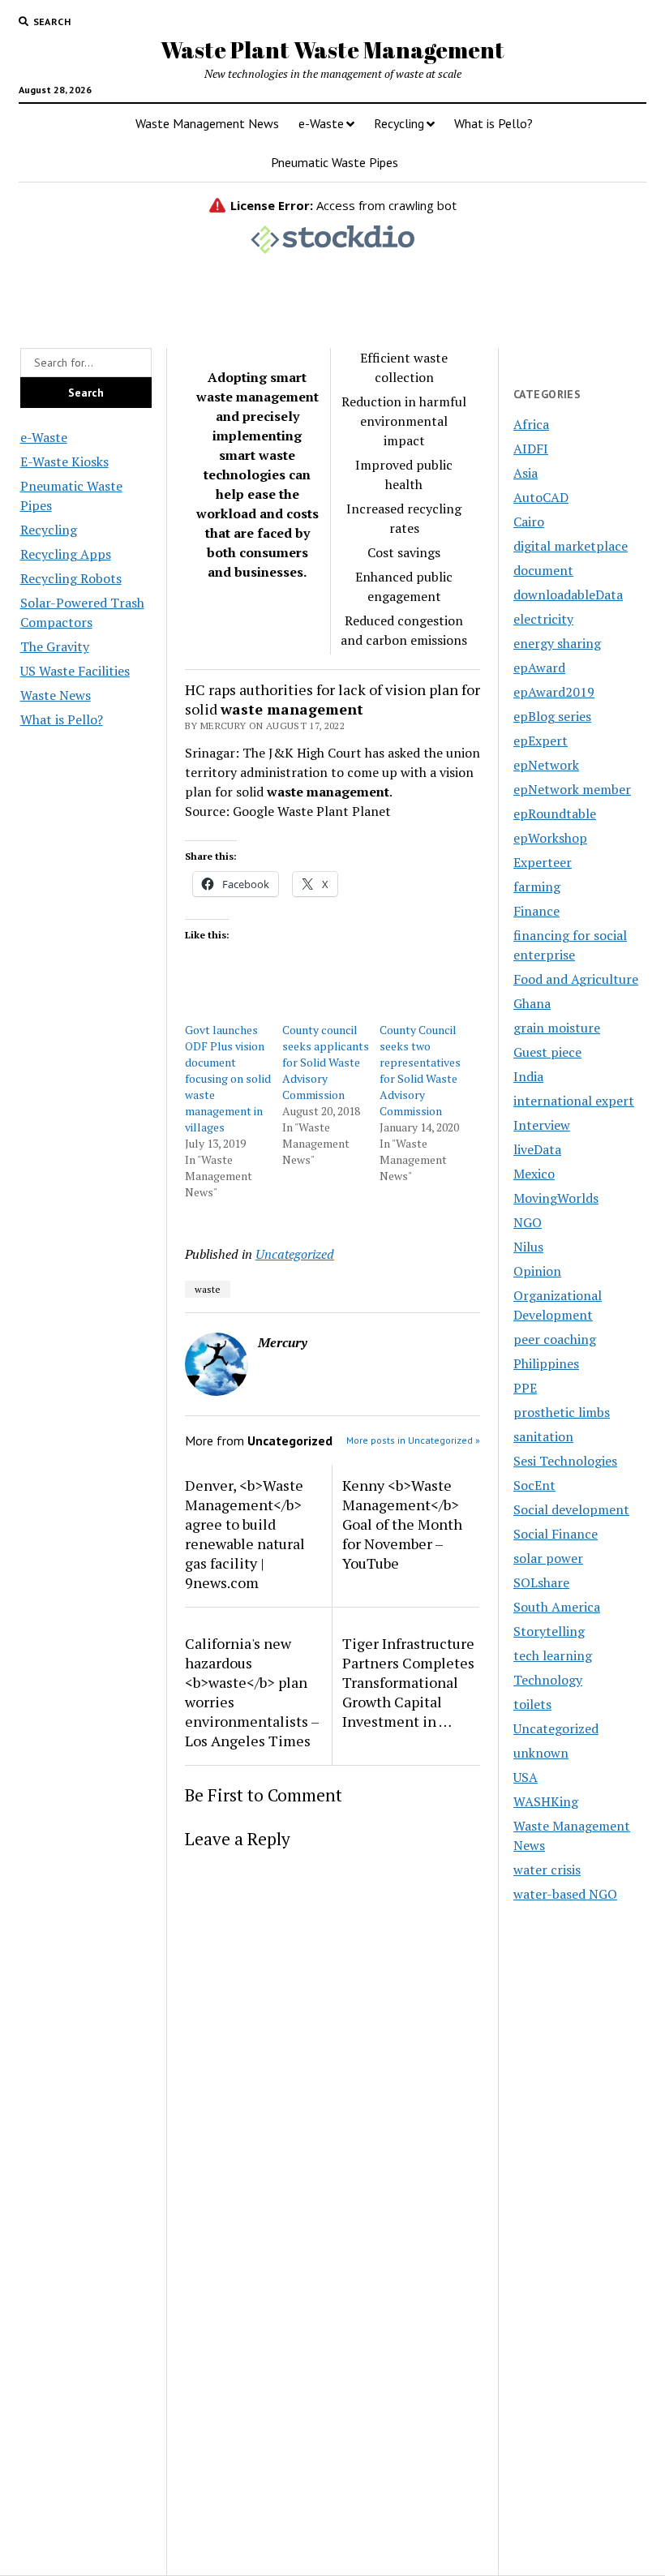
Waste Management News (207, 123)
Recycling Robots (71, 578)
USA (526, 1777)
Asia (526, 473)
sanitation (543, 1436)
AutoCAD (541, 497)
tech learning (553, 1655)
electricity (543, 619)
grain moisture (557, 1028)
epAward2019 (554, 692)
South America (557, 1607)
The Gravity (55, 646)
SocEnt (534, 1485)
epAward (539, 668)
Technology (548, 1680)
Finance (536, 911)
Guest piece (547, 1052)
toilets (532, 1704)
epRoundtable (555, 814)
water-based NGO (565, 1894)
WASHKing (546, 1801)
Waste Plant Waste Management (332, 49)
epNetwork (546, 765)
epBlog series (552, 716)
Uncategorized (295, 1254)
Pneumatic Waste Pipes (335, 162)
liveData (537, 1149)
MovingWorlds (556, 1198)
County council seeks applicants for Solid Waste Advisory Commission (326, 1062)
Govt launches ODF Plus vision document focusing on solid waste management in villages (228, 1078)
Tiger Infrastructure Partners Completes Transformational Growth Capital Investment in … (408, 1682)
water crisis (547, 1870)
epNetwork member (572, 789)
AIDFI (531, 449)
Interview (542, 1125)
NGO (528, 1222)
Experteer (543, 862)
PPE (525, 1388)
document (543, 570)
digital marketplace (571, 546)
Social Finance (556, 1534)
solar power (548, 1558)
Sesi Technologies (565, 1461)
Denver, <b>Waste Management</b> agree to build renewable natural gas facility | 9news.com (245, 1534)
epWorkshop (550, 838)
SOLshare (541, 1582)
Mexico (534, 1174)
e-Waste (321, 123)
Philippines (546, 1363)
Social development (571, 1509)
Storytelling (549, 1631)
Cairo (529, 522)
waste (208, 1289)
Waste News (56, 695)
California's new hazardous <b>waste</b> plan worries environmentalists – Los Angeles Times (252, 1692)
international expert (574, 1101)
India (528, 1076)
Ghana (532, 1003)
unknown (541, 1753)
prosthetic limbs (562, 1412)
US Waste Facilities (75, 671)
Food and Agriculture (576, 979)
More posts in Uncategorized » (413, 1440)
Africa (531, 424)
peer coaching (555, 1339)
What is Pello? (493, 123)
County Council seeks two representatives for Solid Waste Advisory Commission (420, 1070)
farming (537, 887)
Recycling (399, 123)
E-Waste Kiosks (64, 462)
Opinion (537, 1271)
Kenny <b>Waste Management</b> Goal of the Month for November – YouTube (402, 1524)
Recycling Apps (66, 554)
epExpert (541, 741)
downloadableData (568, 595)
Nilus (528, 1247)
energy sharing (557, 643)
